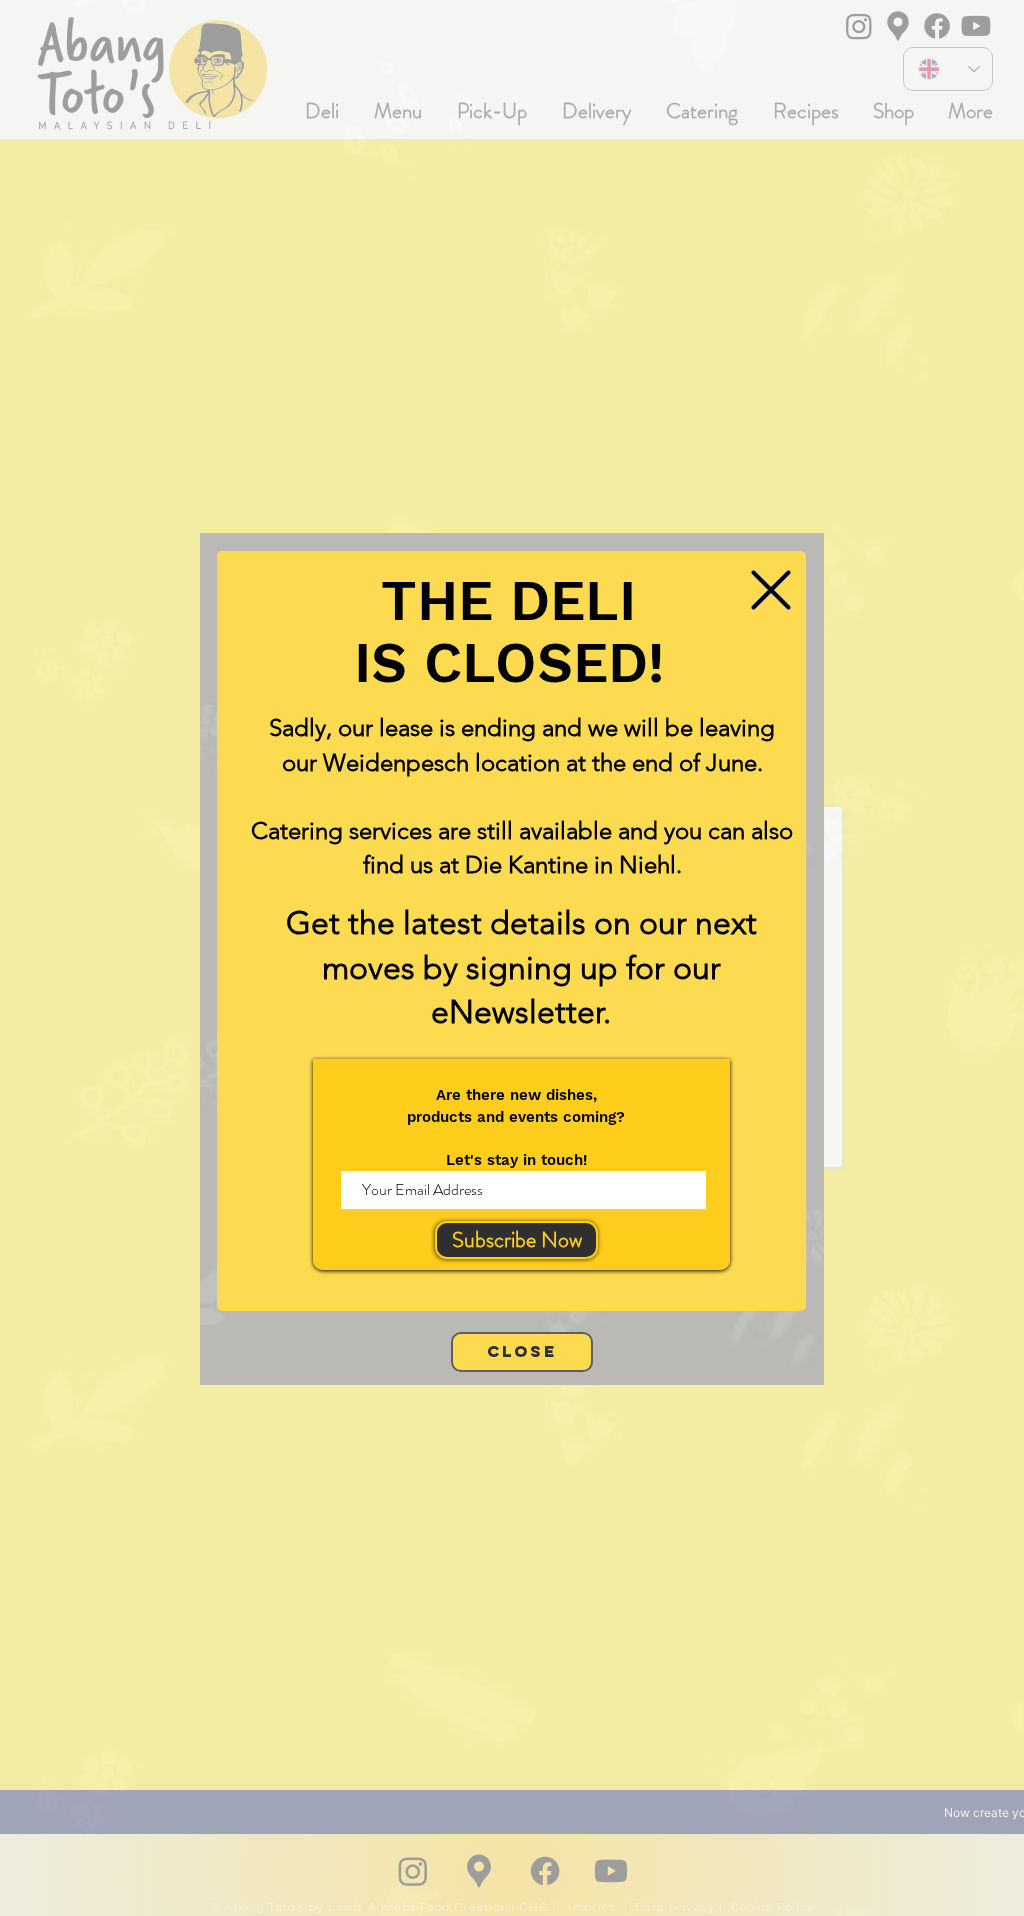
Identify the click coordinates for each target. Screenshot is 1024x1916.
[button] (771, 590)
